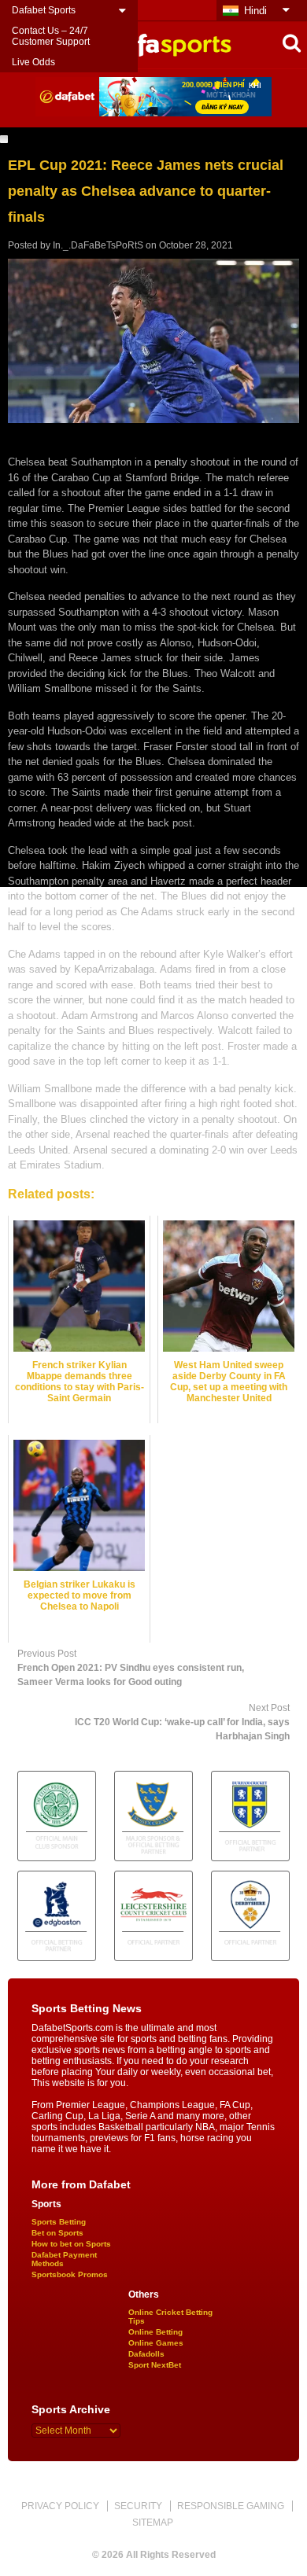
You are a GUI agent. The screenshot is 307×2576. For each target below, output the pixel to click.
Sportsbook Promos (70, 2274)
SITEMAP (153, 2523)
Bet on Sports (57, 2233)
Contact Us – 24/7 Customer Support (51, 36)
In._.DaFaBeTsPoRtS (98, 245)
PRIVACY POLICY (60, 2506)
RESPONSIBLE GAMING (231, 2506)
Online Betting (155, 2332)
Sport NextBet (155, 2365)
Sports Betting (59, 2222)
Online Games (156, 2343)
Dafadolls (146, 2354)
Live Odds (33, 62)
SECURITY (138, 2506)
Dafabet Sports (44, 10)
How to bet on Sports (71, 2244)
